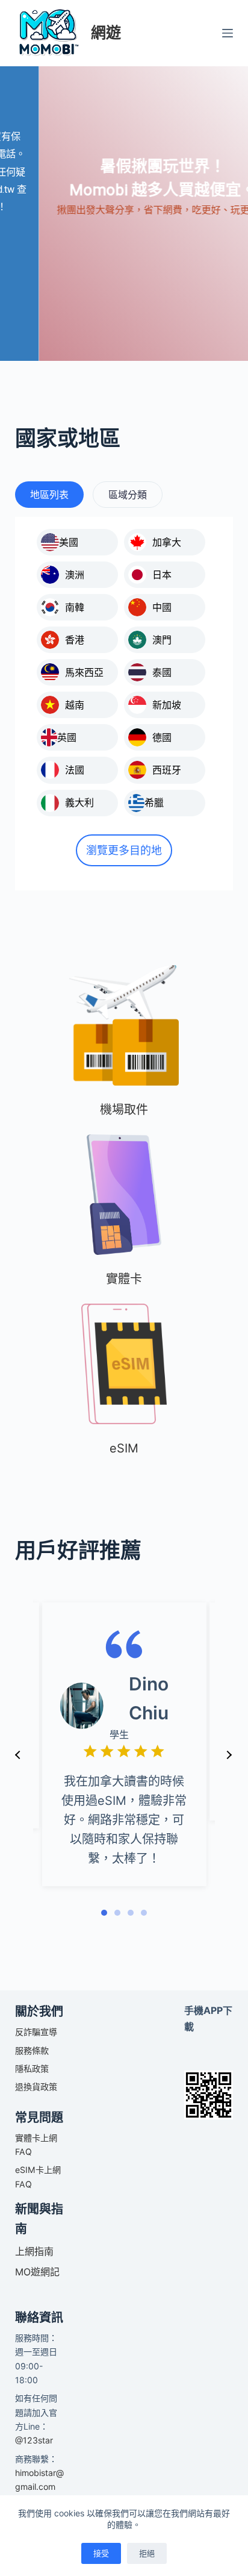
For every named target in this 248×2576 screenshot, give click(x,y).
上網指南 (34, 2251)
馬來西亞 (84, 672)
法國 (75, 770)
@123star (34, 2440)
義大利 (79, 802)
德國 (162, 737)
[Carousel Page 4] (144, 1913)
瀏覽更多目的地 (124, 850)
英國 (67, 737)
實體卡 (124, 1279)
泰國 (162, 672)
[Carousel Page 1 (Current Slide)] (104, 1913)
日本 (162, 575)
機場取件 (124, 1110)
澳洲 (75, 575)
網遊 (106, 33)
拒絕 (147, 2553)
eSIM (124, 1448)
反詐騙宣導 (36, 2032)
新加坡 (167, 705)
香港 (75, 640)
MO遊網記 (37, 2272)
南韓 (75, 607)
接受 (101, 2553)
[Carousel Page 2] (117, 1913)
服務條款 (32, 2050)
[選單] (228, 33)
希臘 (154, 802)
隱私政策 (32, 2068)
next (229, 1755)
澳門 (162, 640)
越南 (75, 705)
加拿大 (167, 542)
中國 (162, 607)
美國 (69, 542)
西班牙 (167, 770)
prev (18, 1755)
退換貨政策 (36, 2087)
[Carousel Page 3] (131, 1913)
